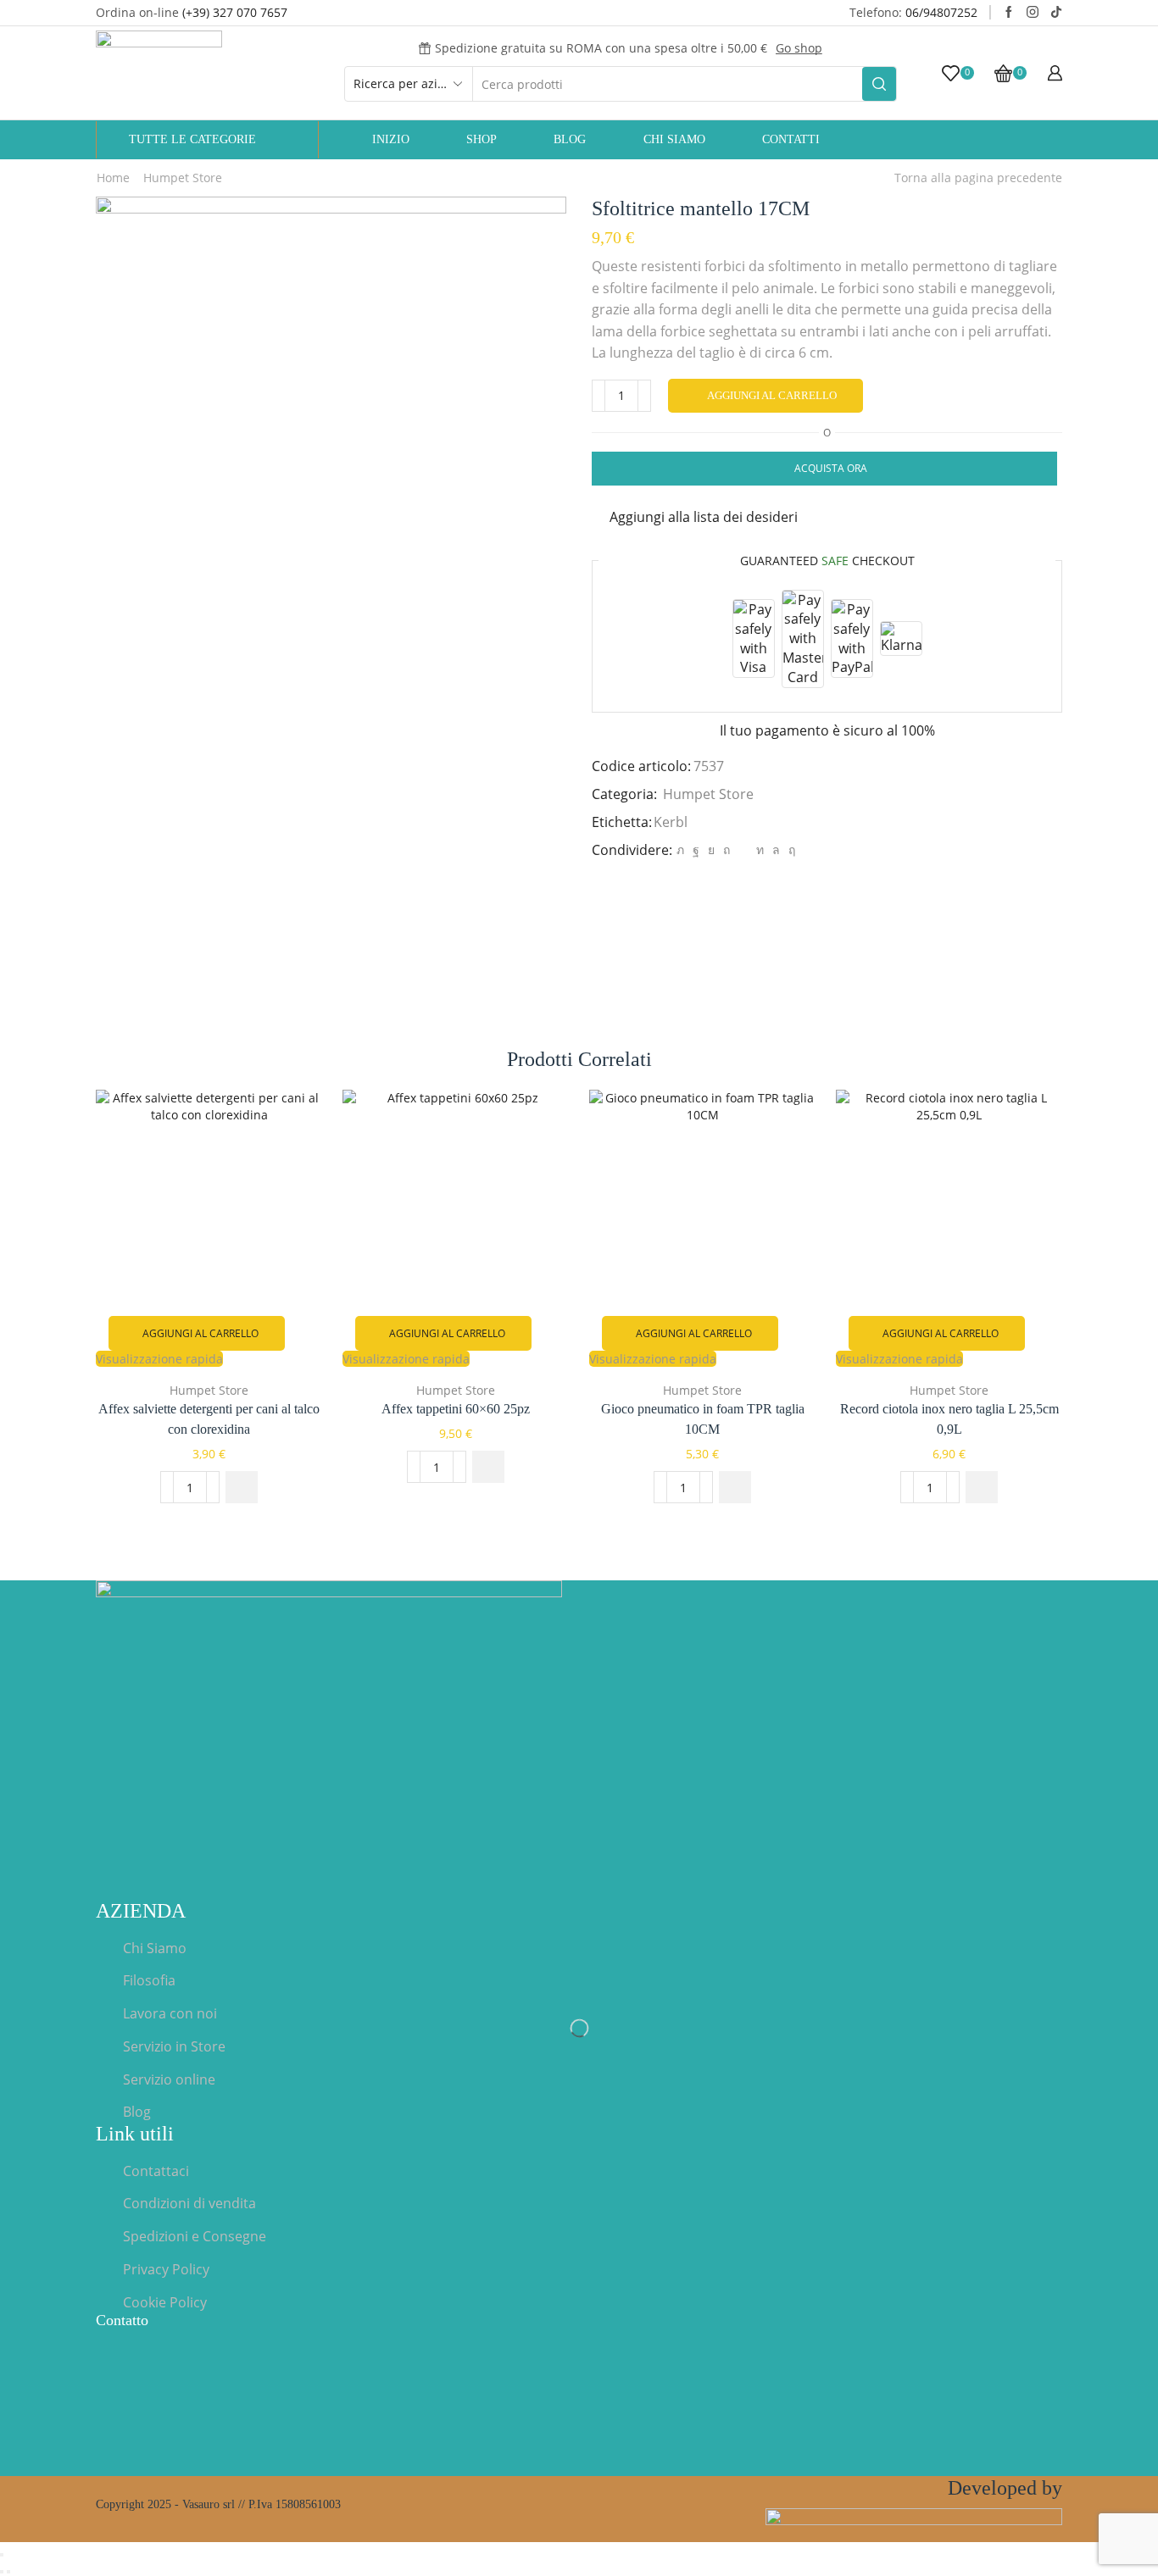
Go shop (799, 48)
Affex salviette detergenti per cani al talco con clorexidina (209, 1419)
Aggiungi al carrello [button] (200, 1333)
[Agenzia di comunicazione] (914, 2524)
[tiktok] (1056, 13)
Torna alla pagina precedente (978, 178)
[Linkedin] (760, 849)
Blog (570, 139)
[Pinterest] (727, 849)
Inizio (391, 139)
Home (113, 178)
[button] (242, 1487)
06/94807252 (941, 12)
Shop (482, 139)
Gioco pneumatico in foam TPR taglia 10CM (703, 1419)
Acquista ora (831, 468)
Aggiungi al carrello (772, 395)
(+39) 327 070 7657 (235, 12)
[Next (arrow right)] (8, 2572)
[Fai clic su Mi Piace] (696, 849)
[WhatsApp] (776, 849)
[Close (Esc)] (2, 2555)
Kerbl (671, 822)
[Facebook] (1009, 13)
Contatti (791, 139)
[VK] (711, 849)
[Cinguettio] (680, 849)
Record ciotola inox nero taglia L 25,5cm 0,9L (949, 1419)
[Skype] (790, 849)
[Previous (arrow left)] (2, 2572)
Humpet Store (183, 178)
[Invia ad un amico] (743, 849)
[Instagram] (1033, 13)
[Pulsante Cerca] (879, 84)
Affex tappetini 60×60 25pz (456, 1409)
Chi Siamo (674, 139)
